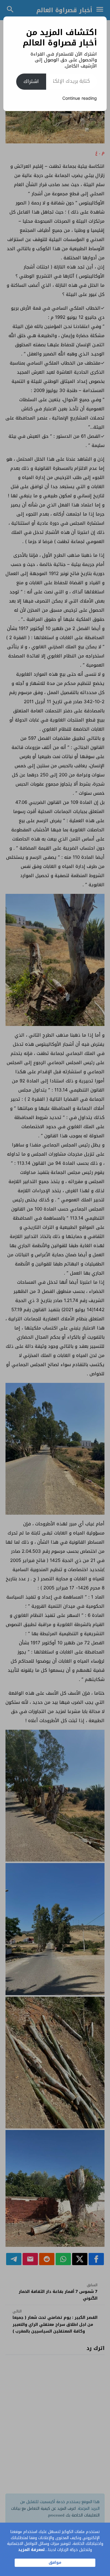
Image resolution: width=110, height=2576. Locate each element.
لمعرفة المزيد (31, 2550)
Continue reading (80, 98)
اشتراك (31, 81)
